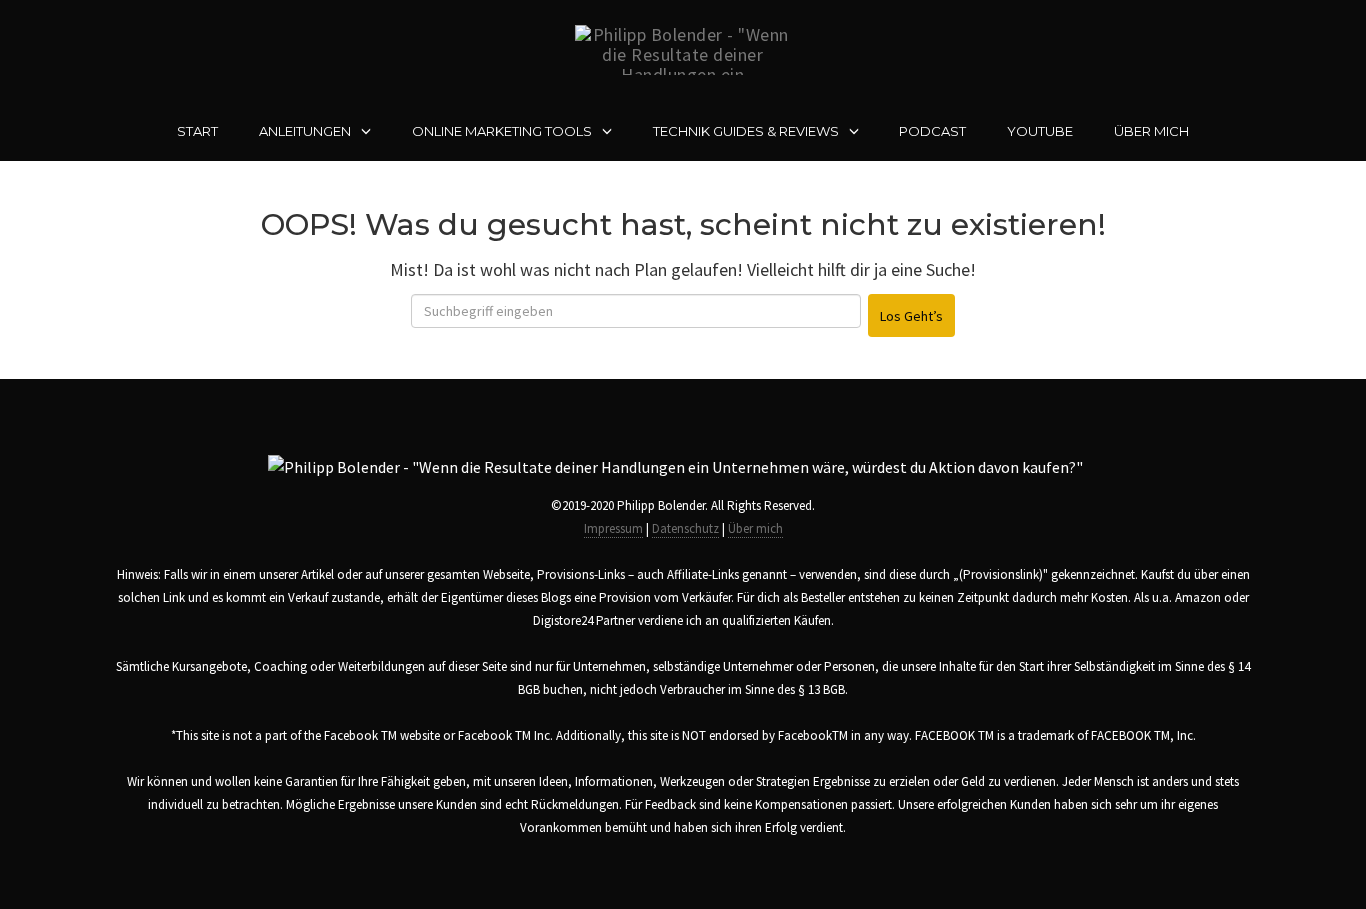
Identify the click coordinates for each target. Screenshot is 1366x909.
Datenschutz (685, 528)
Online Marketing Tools (502, 131)
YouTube (1040, 131)
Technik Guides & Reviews (746, 131)
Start (197, 131)
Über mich (1151, 131)
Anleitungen (305, 131)
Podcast (932, 131)
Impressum (613, 528)
